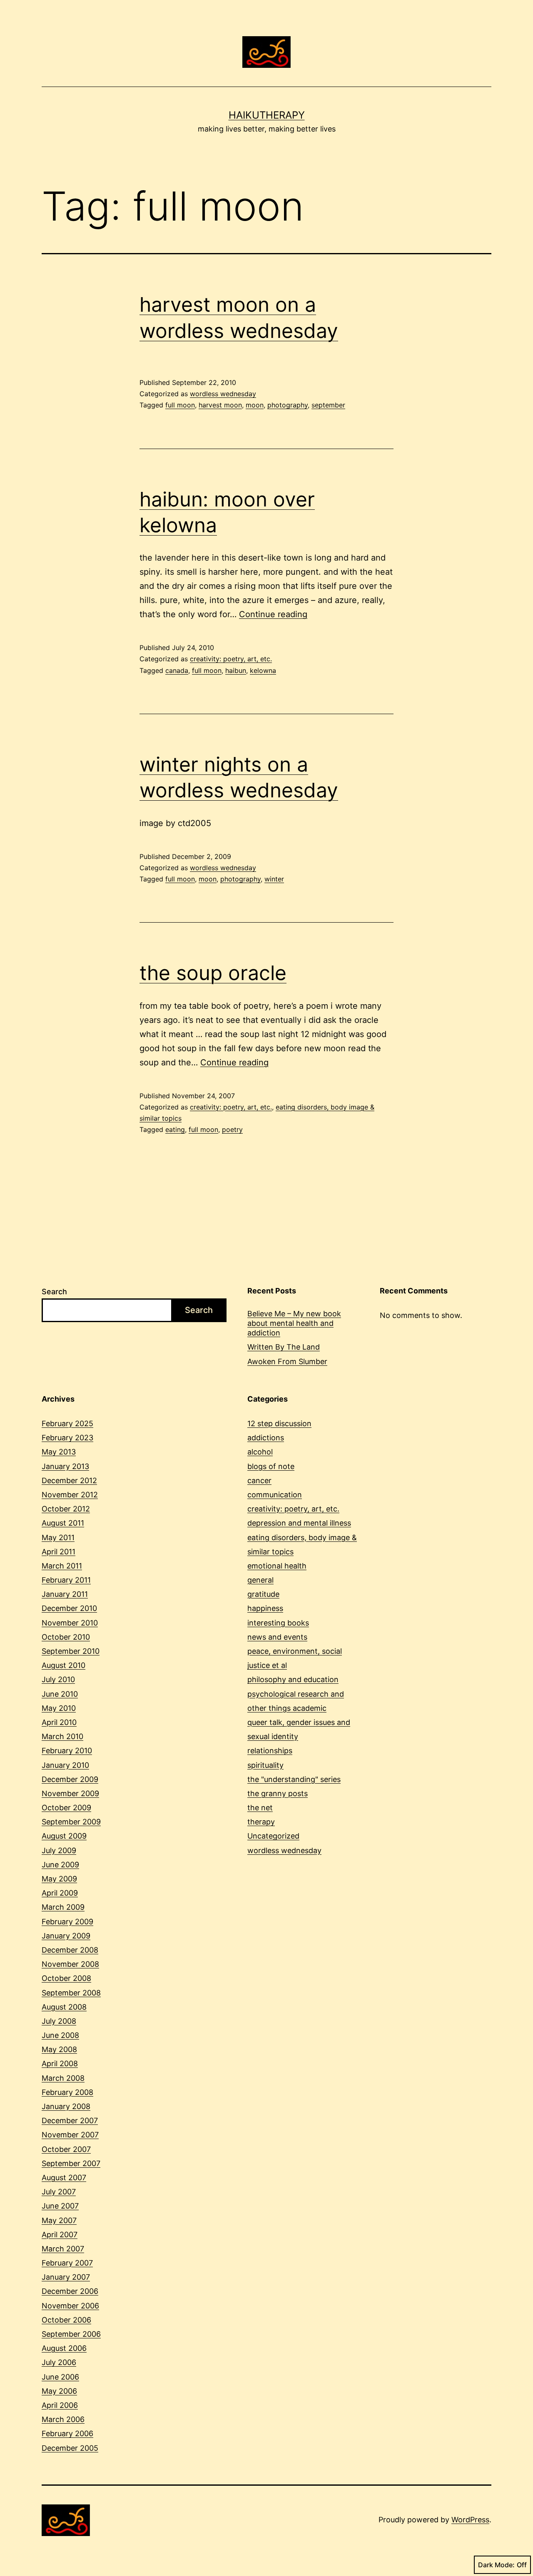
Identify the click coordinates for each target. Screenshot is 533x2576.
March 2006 (63, 2419)
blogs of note (271, 1466)
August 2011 (63, 1523)
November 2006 (70, 2306)
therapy (261, 1822)
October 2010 (66, 1637)
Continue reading (273, 614)
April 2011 (59, 1552)
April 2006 (60, 2405)
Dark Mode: (496, 2565)
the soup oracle (213, 973)
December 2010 (69, 1608)
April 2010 (59, 1722)
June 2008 (60, 2035)
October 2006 (66, 2320)
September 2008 (71, 1993)
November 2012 (70, 1495)
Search (54, 1292)
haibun (236, 670)
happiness (265, 1608)
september (328, 405)
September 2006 (71, 2334)
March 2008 (63, 2078)
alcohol (260, 1452)
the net (260, 1808)
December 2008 (70, 1950)
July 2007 (59, 2192)
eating (175, 1129)
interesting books (278, 1623)
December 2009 (70, 1779)
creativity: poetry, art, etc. (231, 659)
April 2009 (60, 1893)
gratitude (263, 1594)
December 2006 (70, 2291)
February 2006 (67, 2433)
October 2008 (66, 1978)
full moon (180, 405)
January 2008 (66, 2106)
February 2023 (67, 1438)
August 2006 (64, 2348)
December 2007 (70, 2121)
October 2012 (66, 1509)
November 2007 (70, 2135)
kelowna (263, 670)
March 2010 (62, 1736)
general (260, 1580)
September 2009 (71, 1822)
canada (177, 670)
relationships (270, 1751)
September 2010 (71, 1651)
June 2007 (60, 2206)
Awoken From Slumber (287, 1361)
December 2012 (69, 1480)
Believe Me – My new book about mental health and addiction (294, 1323)
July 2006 (59, 2362)
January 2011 (65, 1594)
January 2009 (66, 1936)
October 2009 (66, 1808)
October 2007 (66, 2149)
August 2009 (64, 1836)
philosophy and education (293, 1679)
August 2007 (64, 2178)
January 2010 (65, 1765)
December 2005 (70, 2448)
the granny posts (278, 1793)
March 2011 (62, 1566)
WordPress (470, 2520)
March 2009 (63, 1907)
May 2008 (59, 2049)
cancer (259, 1480)
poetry (232, 1129)
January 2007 (66, 2277)
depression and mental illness (299, 1523)
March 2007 (63, 2249)
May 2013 (59, 1452)
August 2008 (64, 2007)
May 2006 (59, 2391)
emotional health (277, 1566)
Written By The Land (284, 1347)
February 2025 (67, 1423)
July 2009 (59, 1850)
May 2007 (59, 2220)
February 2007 (67, 2263)
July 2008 (59, 2021)
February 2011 (66, 1580)
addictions (266, 1438)
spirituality (265, 1765)
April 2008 (60, 2064)
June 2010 (60, 1694)
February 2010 (67, 1751)
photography (288, 405)
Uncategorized (273, 1836)
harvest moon (220, 405)
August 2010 (64, 1665)
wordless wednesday (223, 394)
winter (274, 879)
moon (255, 405)
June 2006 (60, 2377)
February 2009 (67, 1922)
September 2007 (71, 2163)
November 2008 (70, 1964)
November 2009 (70, 1793)
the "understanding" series (294, 1779)
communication (275, 1495)
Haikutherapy (267, 115)
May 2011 (58, 1537)
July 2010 (58, 1679)
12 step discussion (279, 1423)
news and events (277, 1637)
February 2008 (67, 2092)
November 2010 (70, 1623)
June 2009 (60, 1865)
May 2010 (59, 1708)
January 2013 (65, 1466)
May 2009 (59, 1879)
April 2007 (60, 2235)
